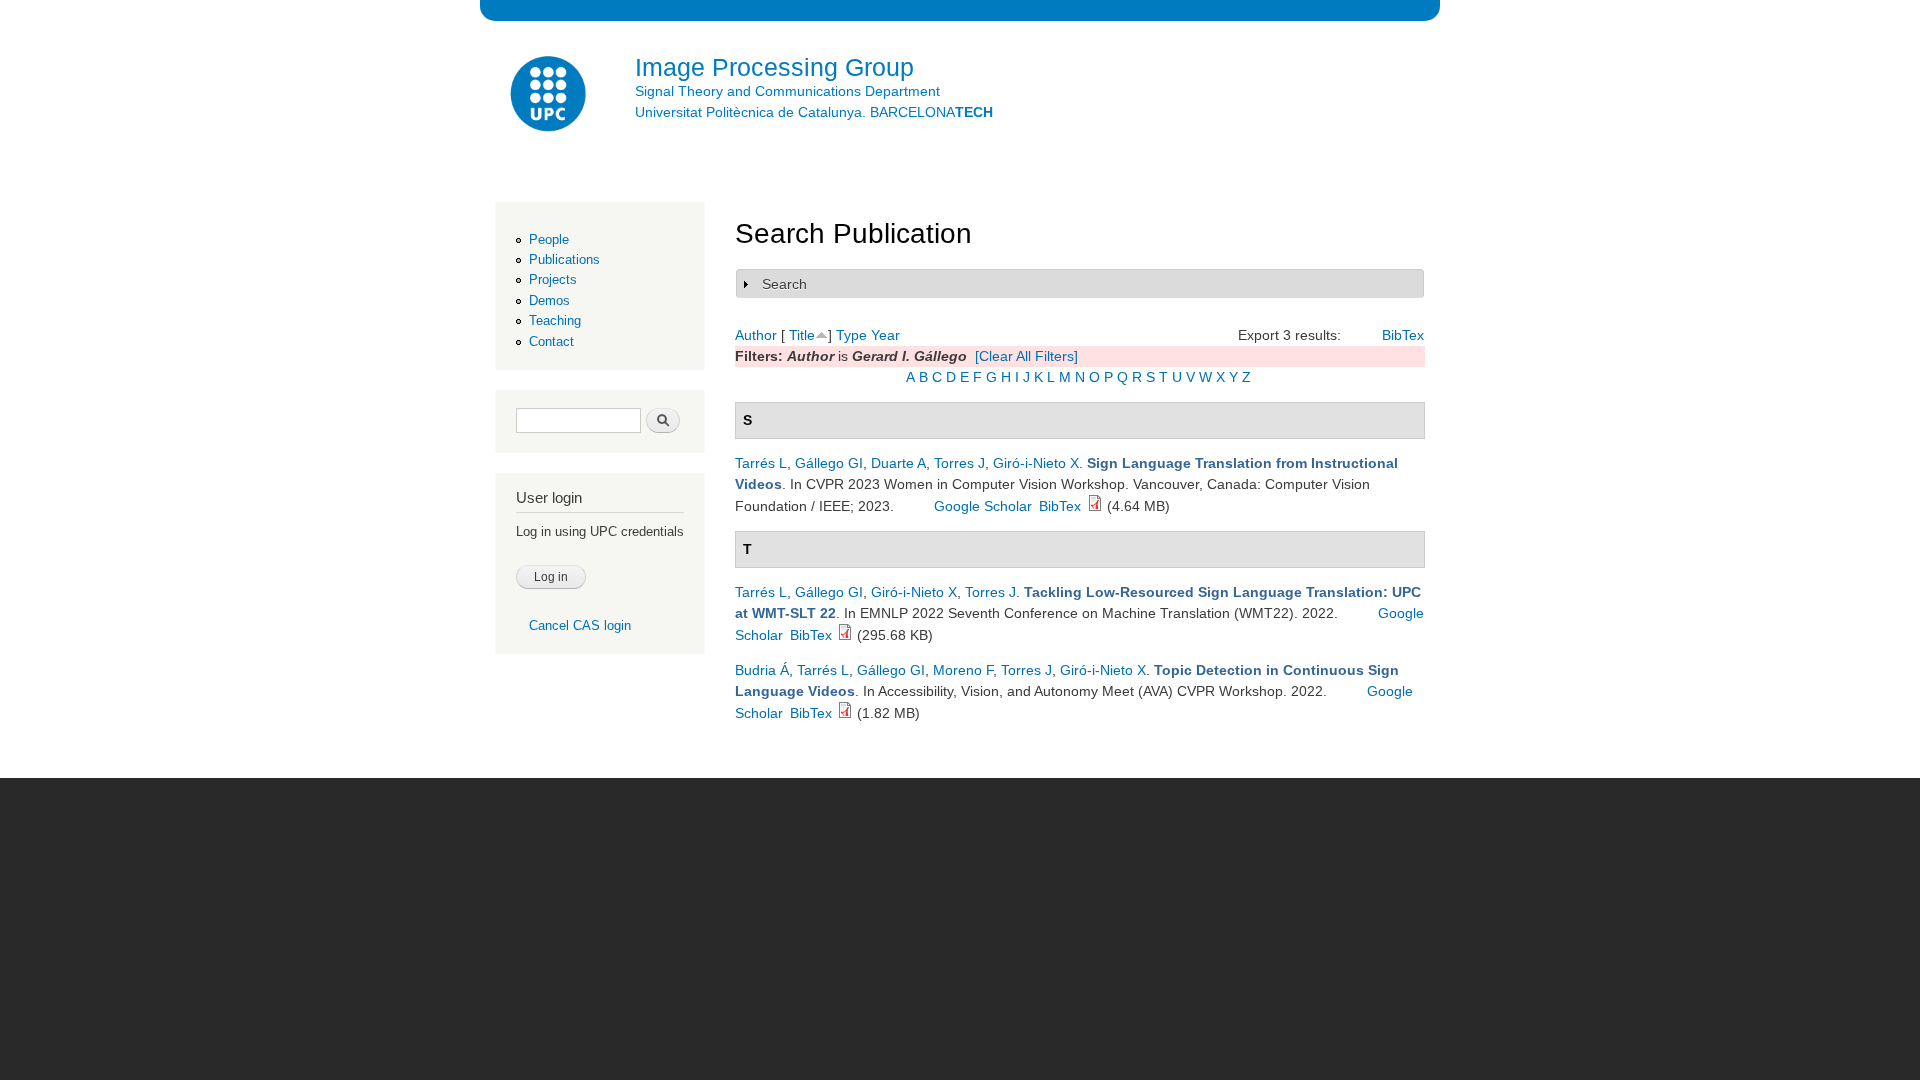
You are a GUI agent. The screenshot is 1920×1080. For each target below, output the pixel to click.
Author (756, 335)
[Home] (550, 96)
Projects (553, 279)
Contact (551, 341)
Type (851, 335)
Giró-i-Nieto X (1036, 463)
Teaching (555, 320)
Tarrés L (761, 463)
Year (885, 335)
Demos (549, 300)
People (549, 239)
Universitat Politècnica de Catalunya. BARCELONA (814, 112)
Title (802, 335)
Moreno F (963, 670)
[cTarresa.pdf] (1095, 506)
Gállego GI (829, 463)
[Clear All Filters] (1026, 356)
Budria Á (762, 670)
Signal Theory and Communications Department (787, 91)
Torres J (959, 463)
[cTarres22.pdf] (845, 635)
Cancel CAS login (580, 625)
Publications (564, 259)
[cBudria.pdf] (845, 713)
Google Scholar (983, 506)
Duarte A (898, 463)
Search (784, 284)
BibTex (1403, 335)
